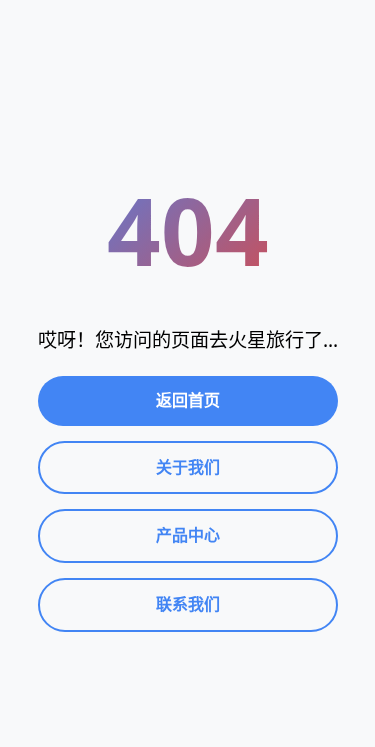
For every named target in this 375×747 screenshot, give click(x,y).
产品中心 (188, 535)
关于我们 (188, 467)
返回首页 (188, 400)
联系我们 (188, 604)
